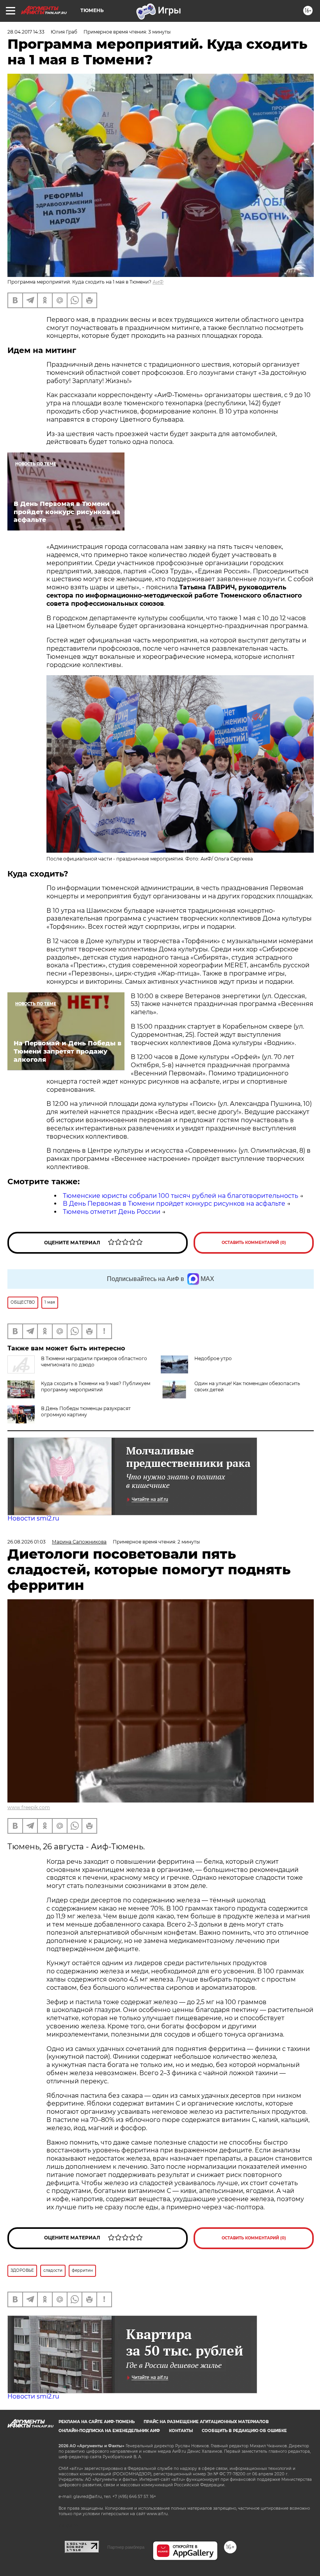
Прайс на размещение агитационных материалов (206, 2422)
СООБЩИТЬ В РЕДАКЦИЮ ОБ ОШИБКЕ (244, 2431)
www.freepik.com (29, 1807)
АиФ (158, 282)
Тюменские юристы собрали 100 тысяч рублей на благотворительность (180, 1196)
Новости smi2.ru (33, 1518)
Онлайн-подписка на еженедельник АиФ (109, 2431)
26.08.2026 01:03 (27, 1542)
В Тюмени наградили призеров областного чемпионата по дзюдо (94, 1362)
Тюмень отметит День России (112, 1212)
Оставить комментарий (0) (254, 1243)
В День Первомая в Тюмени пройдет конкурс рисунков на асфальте (174, 1204)
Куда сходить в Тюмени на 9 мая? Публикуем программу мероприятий (96, 1386)
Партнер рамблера (126, 2547)
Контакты (181, 2431)
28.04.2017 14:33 (26, 32)
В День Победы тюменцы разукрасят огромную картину (86, 1411)
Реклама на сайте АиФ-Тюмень (97, 2422)
